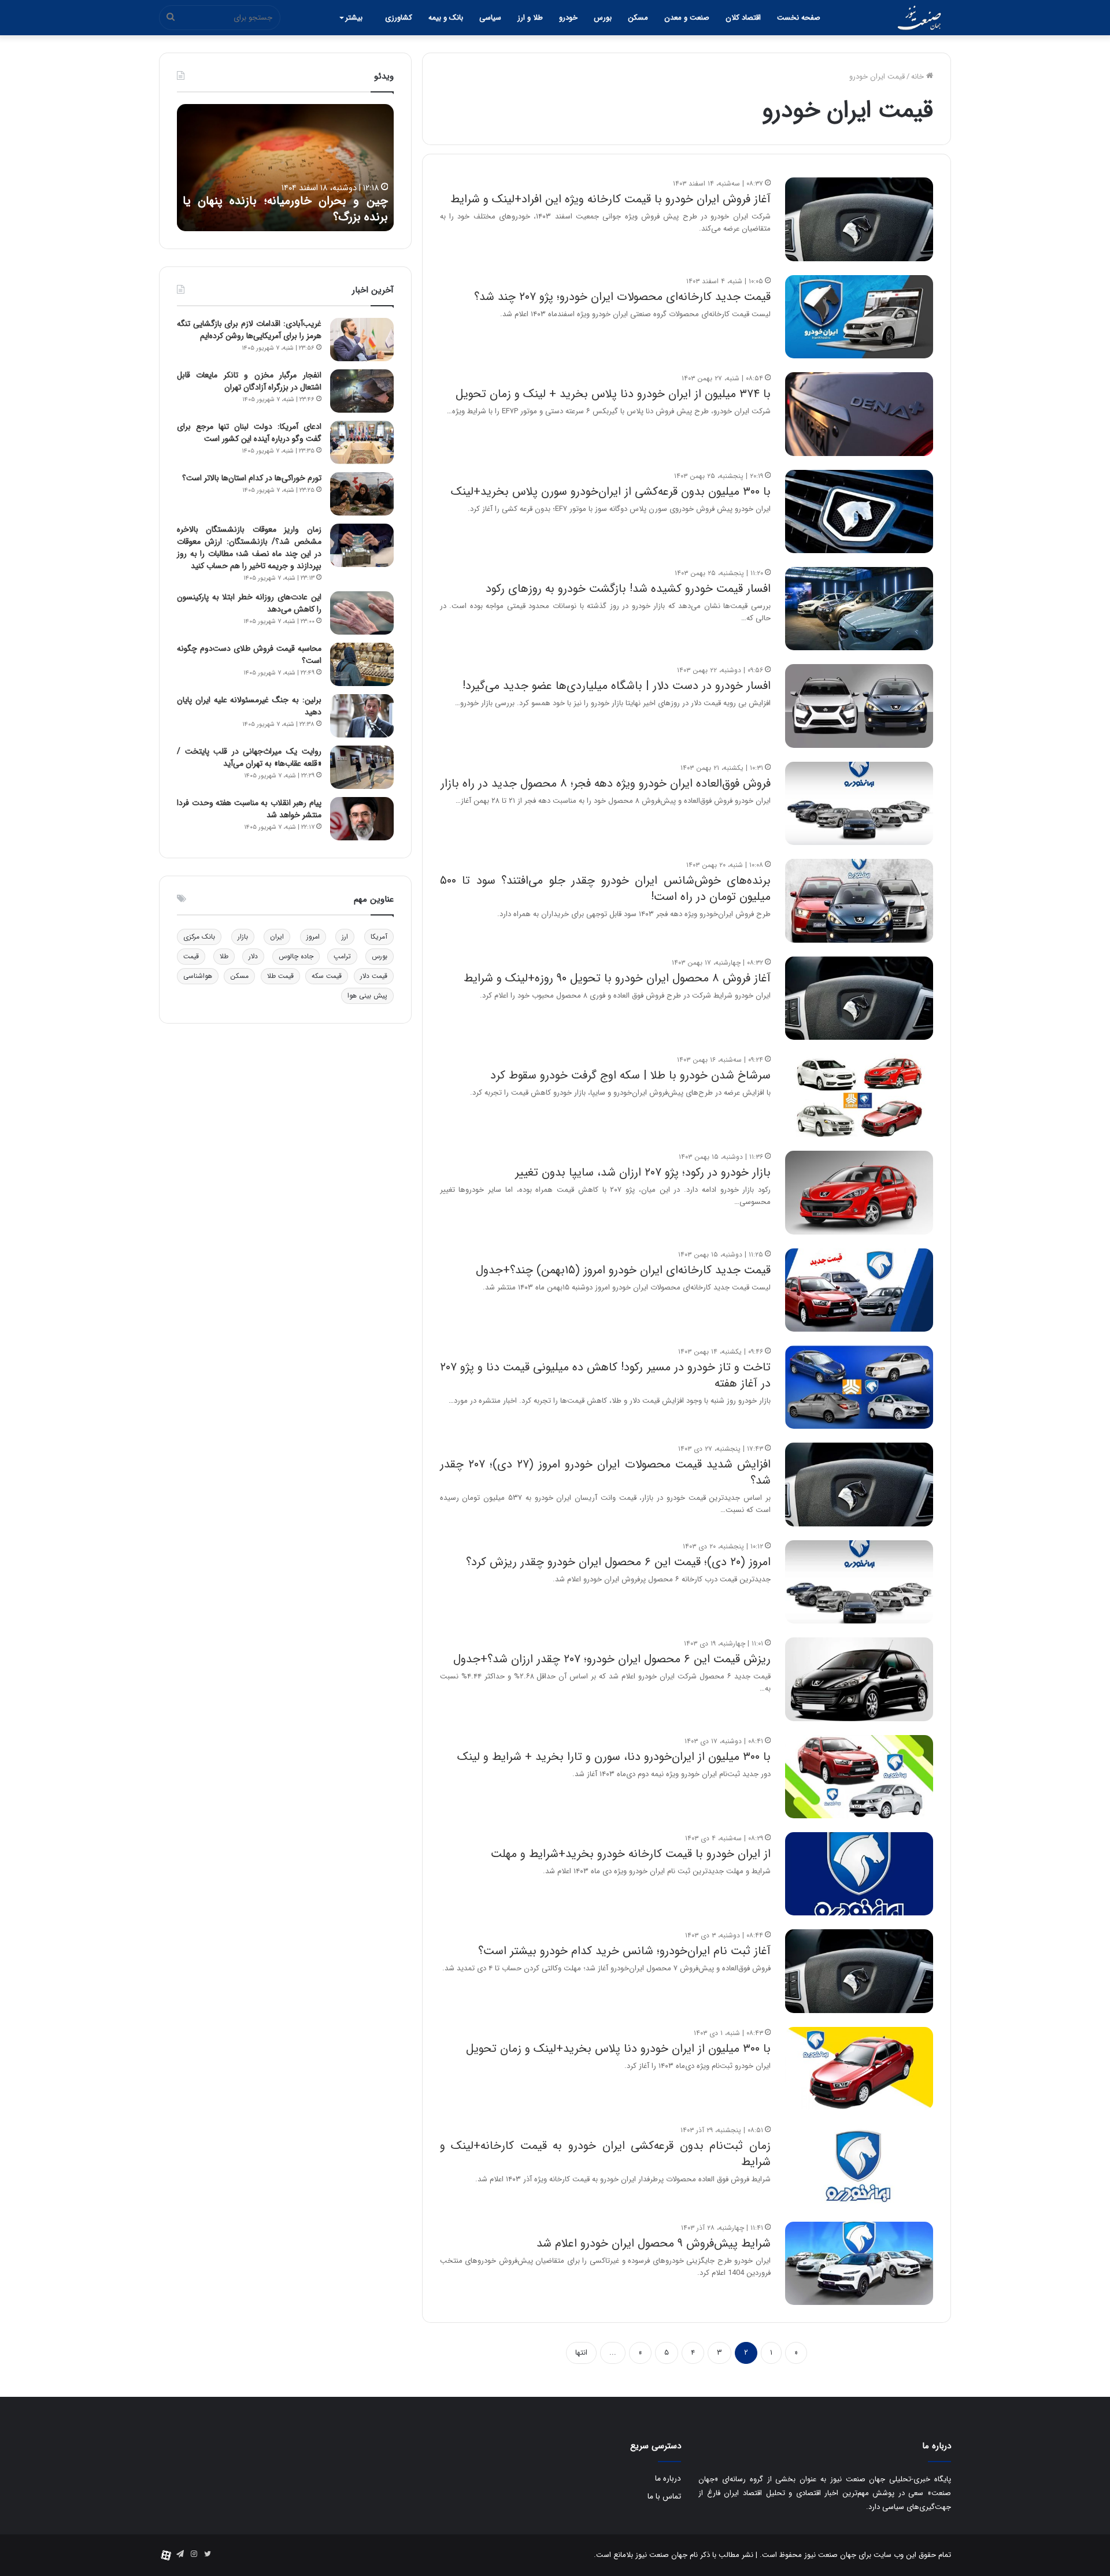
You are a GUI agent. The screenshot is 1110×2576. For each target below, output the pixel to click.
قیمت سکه (327, 976)
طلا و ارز (530, 18)
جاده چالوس (296, 956)
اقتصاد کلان (743, 18)
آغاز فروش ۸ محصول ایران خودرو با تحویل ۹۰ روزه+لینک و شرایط (617, 978)
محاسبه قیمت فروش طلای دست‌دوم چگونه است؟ (249, 655)
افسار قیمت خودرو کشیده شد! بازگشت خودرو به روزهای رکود (628, 589)
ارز (345, 937)
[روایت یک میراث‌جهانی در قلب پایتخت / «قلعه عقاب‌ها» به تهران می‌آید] (362, 767)
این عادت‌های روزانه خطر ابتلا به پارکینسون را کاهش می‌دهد (249, 603)
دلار (253, 956)
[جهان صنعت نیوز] (919, 18)
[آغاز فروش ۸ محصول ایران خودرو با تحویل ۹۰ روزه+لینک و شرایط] (859, 998)
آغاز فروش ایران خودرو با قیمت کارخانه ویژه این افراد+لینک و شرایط (610, 199)
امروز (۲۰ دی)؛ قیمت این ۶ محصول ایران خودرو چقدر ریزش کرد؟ (618, 1562)
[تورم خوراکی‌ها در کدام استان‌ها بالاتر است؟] (362, 494)
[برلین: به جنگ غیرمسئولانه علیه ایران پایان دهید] (362, 716)
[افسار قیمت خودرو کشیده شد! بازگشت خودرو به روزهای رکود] (859, 609)
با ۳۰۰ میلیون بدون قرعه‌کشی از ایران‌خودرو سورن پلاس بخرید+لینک (611, 492)
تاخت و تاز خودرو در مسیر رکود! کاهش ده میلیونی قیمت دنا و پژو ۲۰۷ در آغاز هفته (605, 1375)
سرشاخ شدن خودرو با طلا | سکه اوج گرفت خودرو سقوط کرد (630, 1075)
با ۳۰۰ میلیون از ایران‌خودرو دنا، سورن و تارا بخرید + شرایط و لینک (614, 1757)
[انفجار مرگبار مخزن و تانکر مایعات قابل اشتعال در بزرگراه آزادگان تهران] (362, 391)
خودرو (568, 18)
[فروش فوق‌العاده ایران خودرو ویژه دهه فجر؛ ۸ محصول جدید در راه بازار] (859, 803)
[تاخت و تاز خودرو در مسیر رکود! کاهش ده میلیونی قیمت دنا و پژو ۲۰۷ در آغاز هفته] (859, 1387)
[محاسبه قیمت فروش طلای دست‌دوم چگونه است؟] (362, 664)
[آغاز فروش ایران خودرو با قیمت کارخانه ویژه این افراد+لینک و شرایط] (859, 219)
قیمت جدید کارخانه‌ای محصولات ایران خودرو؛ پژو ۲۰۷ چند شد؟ (622, 297)
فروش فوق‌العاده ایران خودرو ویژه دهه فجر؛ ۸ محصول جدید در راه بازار (606, 783)
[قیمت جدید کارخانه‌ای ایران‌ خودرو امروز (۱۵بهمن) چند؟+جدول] (859, 1290)
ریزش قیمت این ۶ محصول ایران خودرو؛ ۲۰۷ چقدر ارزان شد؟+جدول (612, 1659)
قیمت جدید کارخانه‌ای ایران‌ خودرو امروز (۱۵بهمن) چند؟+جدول (623, 1270)
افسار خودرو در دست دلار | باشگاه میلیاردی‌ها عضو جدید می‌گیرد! (617, 686)
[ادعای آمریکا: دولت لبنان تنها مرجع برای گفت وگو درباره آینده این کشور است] (362, 442)
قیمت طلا (280, 976)
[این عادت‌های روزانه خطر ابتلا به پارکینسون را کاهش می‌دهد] (362, 613)
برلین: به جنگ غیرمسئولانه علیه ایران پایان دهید (249, 706)
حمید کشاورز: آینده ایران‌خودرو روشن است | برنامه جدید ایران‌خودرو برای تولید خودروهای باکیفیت (285, 201)
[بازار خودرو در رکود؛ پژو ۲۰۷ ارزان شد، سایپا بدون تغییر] (859, 1192)
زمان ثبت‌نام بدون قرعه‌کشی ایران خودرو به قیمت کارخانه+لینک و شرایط (605, 2154)
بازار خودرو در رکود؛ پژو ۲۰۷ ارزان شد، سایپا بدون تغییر (643, 1172)
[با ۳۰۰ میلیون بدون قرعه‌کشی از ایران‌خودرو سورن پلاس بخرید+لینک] (859, 512)
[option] (285, 168)
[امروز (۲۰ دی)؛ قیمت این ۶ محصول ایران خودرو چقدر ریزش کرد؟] (859, 1582)
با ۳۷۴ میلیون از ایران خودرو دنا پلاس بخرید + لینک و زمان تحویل (613, 394)
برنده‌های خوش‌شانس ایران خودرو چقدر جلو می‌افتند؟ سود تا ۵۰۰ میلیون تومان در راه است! (605, 889)
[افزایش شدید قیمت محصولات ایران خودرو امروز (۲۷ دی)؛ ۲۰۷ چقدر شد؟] (859, 1484)
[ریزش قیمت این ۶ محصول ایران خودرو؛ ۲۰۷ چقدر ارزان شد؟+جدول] (859, 1679)
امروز (313, 937)
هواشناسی (198, 976)
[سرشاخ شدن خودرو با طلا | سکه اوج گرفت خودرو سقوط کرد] (859, 1095)
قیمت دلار (374, 976)
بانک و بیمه (446, 18)
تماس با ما (664, 2497)
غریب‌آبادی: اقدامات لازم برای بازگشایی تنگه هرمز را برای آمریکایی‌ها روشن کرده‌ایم (249, 330)
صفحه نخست (799, 18)
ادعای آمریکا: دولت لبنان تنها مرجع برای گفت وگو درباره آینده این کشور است (249, 433)
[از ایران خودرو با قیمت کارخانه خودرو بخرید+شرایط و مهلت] (859, 1874)
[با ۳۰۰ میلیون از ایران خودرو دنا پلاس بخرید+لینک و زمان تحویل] (859, 2069)
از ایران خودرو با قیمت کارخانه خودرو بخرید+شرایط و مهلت (631, 1854)
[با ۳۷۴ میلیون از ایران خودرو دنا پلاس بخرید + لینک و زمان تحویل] (859, 414)
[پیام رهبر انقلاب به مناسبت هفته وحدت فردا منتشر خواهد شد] (362, 819)
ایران (277, 937)
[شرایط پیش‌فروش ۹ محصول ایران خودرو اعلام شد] (859, 2263)
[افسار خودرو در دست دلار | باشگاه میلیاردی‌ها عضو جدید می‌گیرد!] (859, 706)
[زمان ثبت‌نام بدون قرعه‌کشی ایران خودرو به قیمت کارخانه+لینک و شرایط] (859, 2166)
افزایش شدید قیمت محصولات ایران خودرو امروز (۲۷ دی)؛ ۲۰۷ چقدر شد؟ (605, 1472)
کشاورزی (399, 18)
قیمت (191, 956)
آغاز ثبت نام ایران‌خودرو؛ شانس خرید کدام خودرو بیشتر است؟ (624, 1951)
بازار (243, 937)
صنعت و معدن (687, 18)
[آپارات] (166, 2555)
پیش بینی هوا (367, 996)
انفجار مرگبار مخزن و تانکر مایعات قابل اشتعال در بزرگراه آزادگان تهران (249, 381)
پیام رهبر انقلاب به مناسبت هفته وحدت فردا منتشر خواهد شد (249, 809)
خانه (919, 77)
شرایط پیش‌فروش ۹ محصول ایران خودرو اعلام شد (654, 2243)
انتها (581, 2353)
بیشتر (354, 18)
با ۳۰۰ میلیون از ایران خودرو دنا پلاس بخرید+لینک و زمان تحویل (618, 2049)
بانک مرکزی (199, 937)
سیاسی (490, 18)
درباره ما (668, 2479)
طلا (224, 956)
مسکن (638, 18)
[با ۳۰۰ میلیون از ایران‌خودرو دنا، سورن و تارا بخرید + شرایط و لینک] (859, 1777)
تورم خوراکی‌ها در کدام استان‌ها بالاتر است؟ (252, 478)
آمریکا (379, 937)
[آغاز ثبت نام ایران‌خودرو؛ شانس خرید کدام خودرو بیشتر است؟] (859, 1971)
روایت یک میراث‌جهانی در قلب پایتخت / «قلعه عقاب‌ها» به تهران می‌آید (249, 757)
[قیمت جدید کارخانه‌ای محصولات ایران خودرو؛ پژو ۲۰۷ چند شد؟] (859, 317)
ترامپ (342, 956)
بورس (603, 18)
